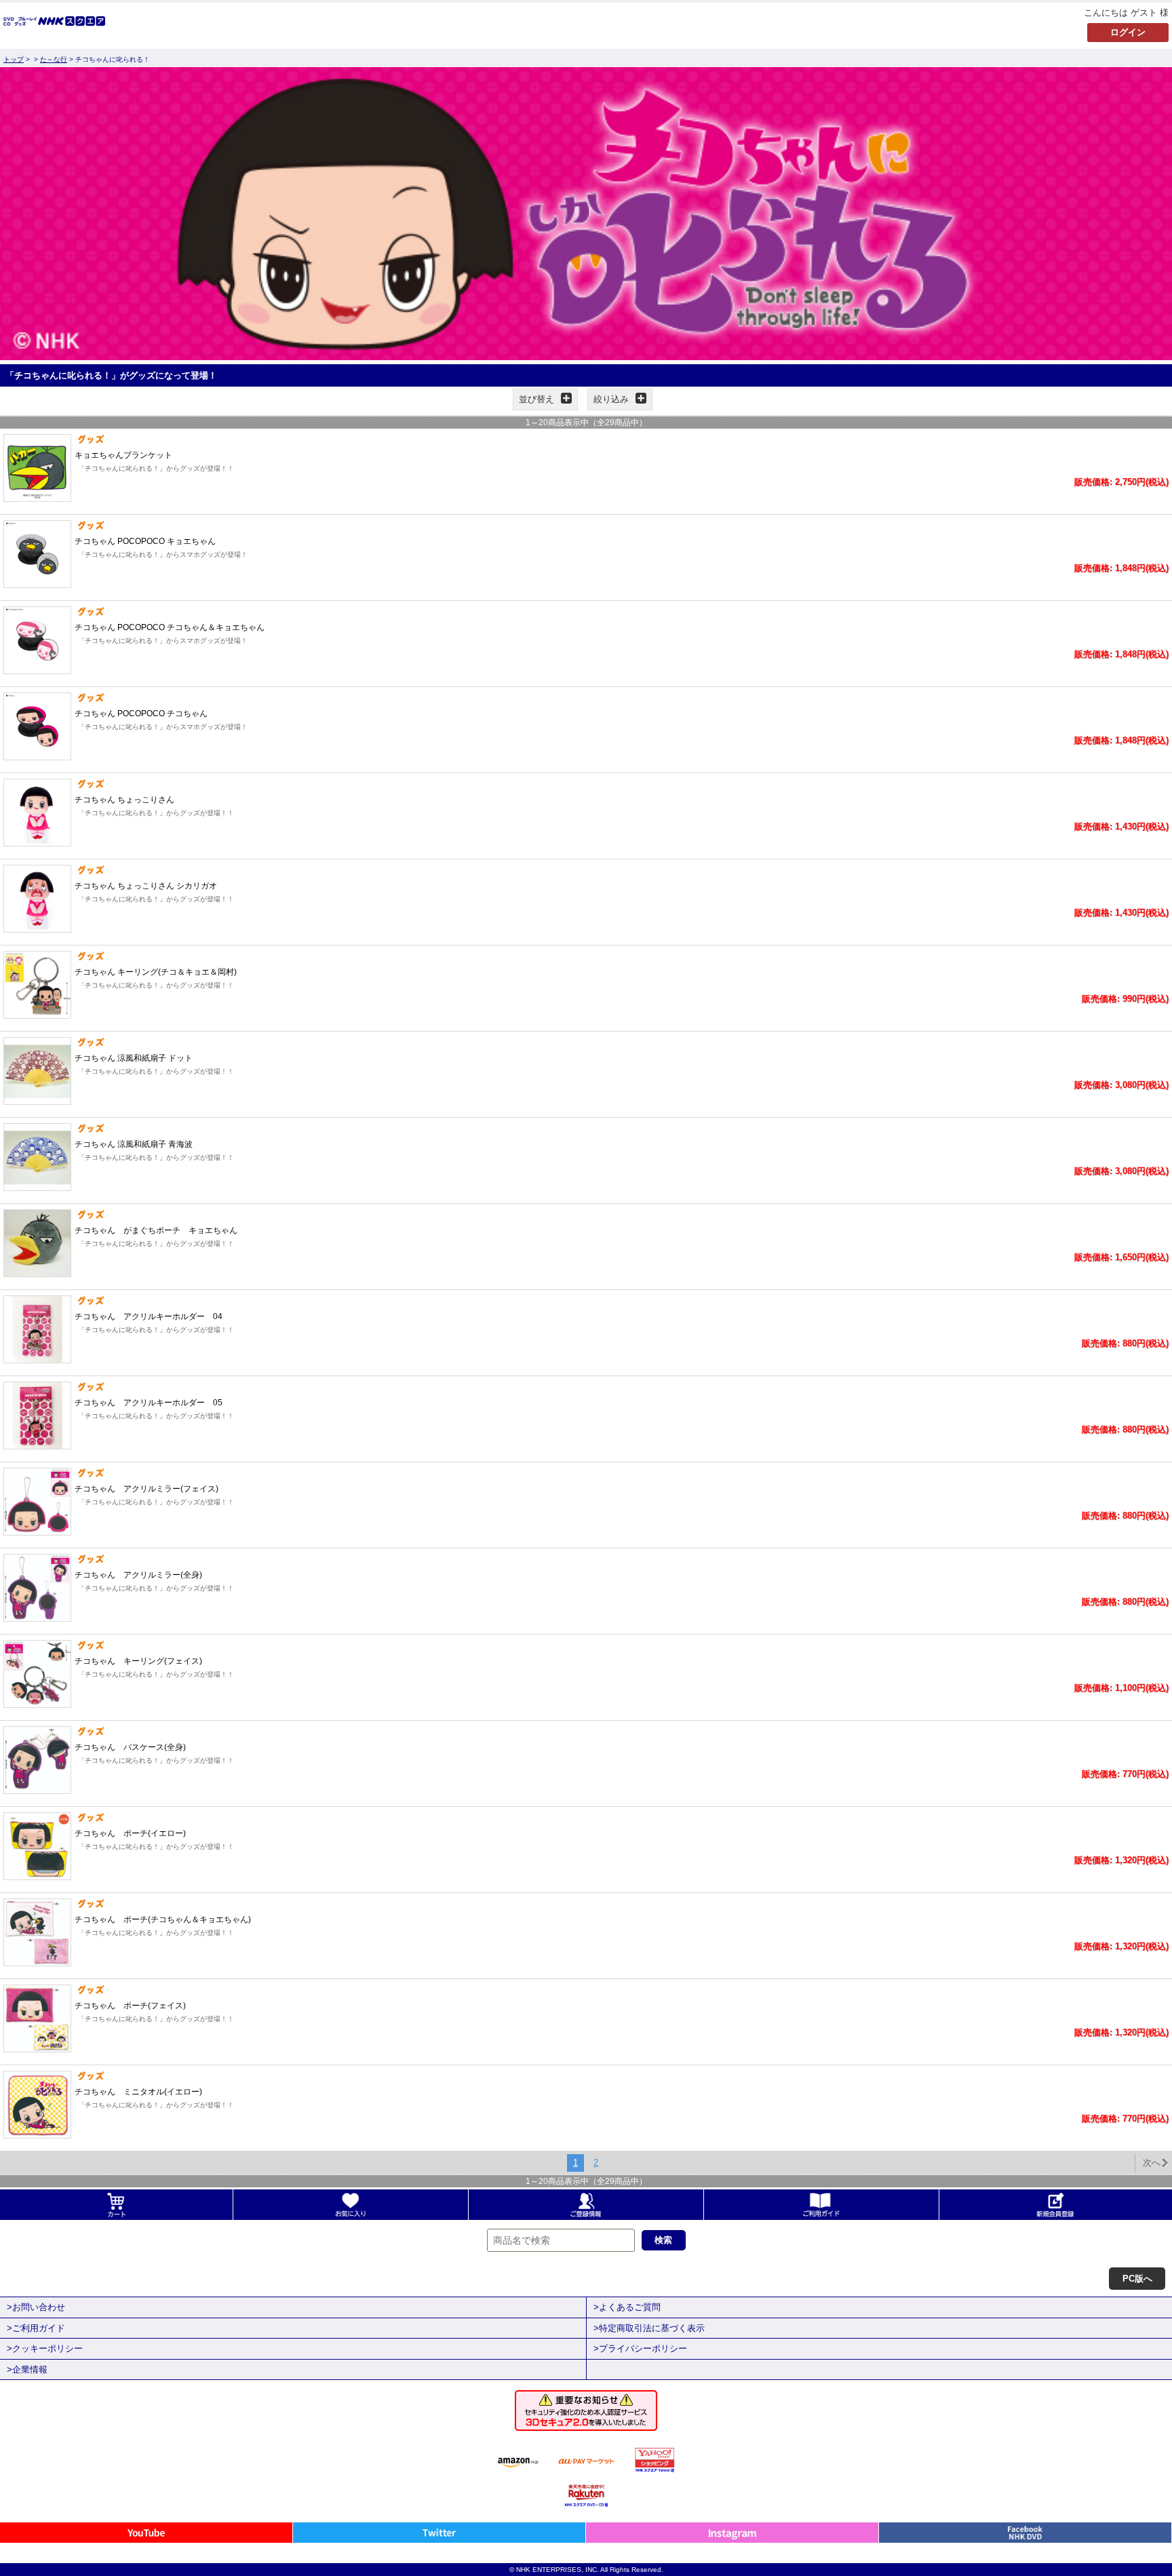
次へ (1152, 2163)
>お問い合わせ (36, 2307)
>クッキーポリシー (45, 2348)
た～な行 (54, 59)
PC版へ (1137, 2279)
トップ (14, 59)
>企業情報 (27, 2369)
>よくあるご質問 (627, 2307)
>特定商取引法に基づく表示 (649, 2328)
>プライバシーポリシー (640, 2348)
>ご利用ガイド (36, 2328)
